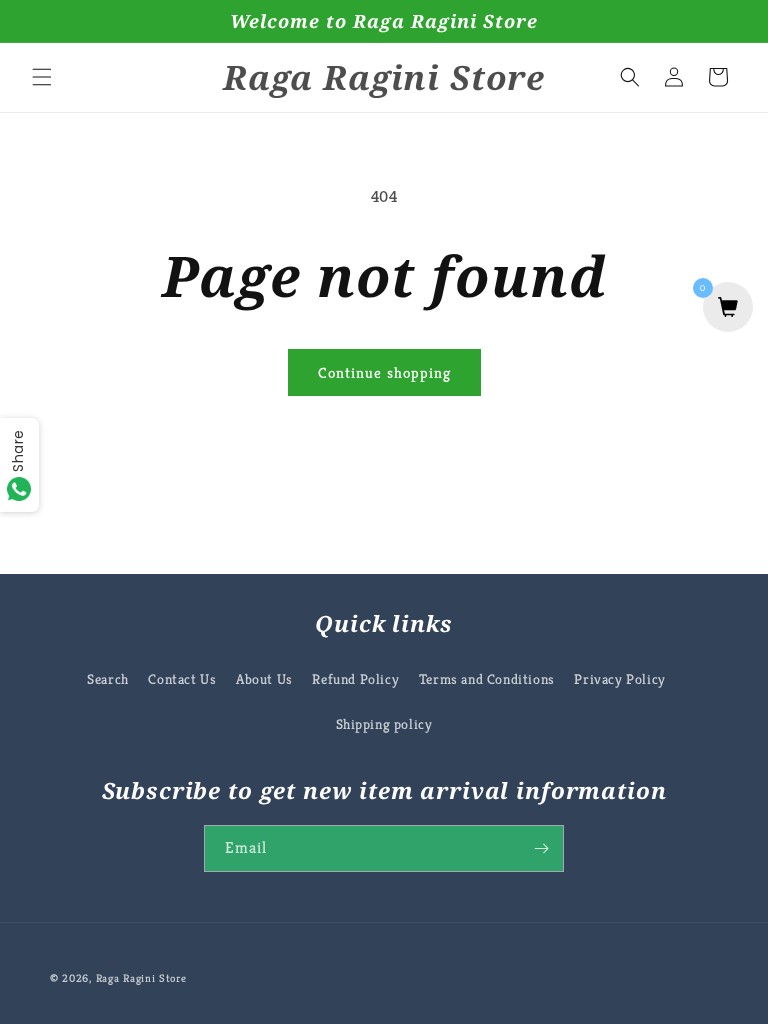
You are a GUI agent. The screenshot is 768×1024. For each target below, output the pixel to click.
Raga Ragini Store (141, 978)
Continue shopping (384, 372)
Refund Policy (355, 679)
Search (108, 679)
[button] (42, 77)
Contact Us (182, 679)
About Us (264, 679)
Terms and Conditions (487, 679)
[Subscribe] (541, 848)
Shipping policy (384, 724)
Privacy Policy (619, 679)
